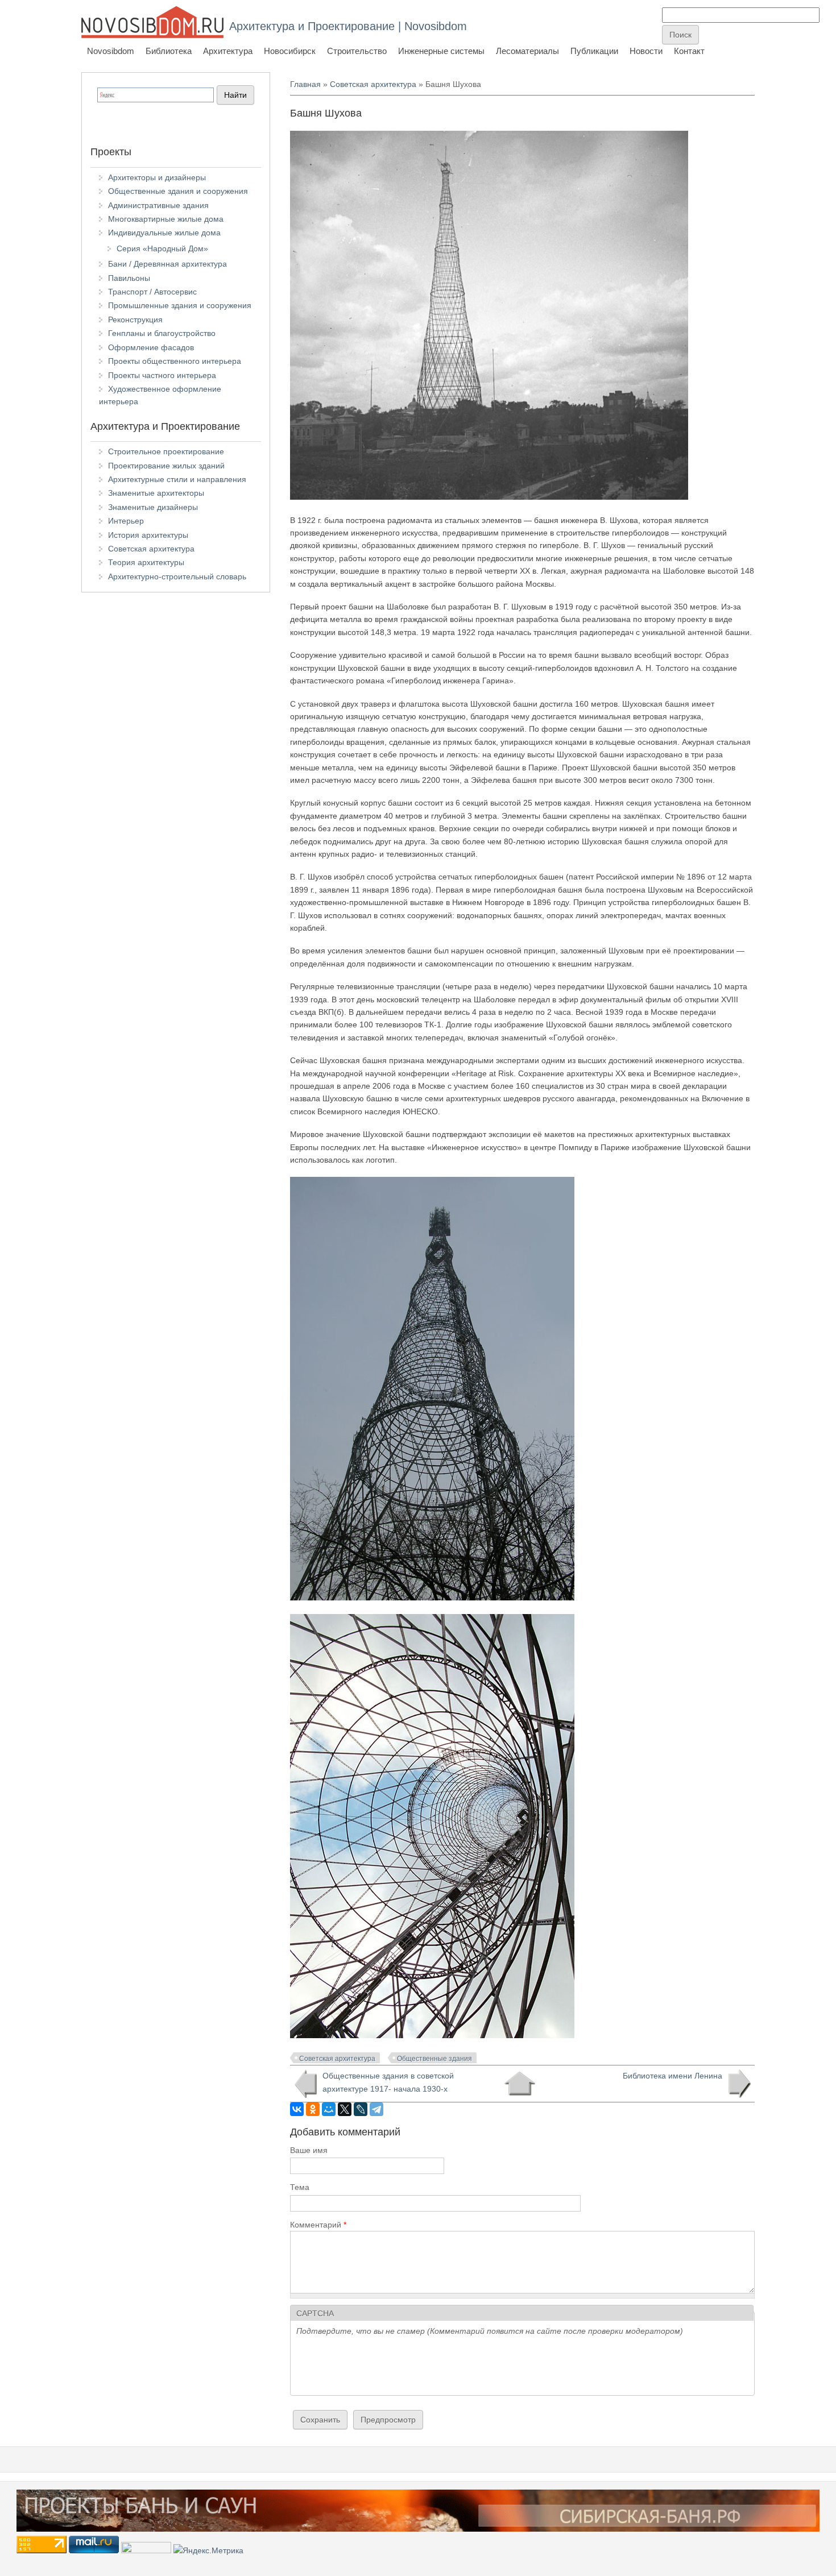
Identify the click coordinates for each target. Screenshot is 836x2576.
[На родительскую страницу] (520, 2084)
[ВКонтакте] (297, 2109)
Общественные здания (434, 2059)
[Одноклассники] (313, 2109)
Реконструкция (135, 320)
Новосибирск (290, 51)
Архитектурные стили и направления (177, 479)
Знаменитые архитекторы (156, 493)
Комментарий (318, 2225)
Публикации (594, 51)
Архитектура (228, 51)
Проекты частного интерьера (162, 375)
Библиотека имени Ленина (672, 2076)
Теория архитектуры (146, 562)
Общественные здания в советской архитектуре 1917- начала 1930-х (388, 2082)
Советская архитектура (373, 84)
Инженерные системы (441, 51)
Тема (300, 2187)
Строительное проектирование (166, 451)
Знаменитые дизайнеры (153, 507)
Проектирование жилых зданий (166, 466)
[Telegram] (376, 2109)
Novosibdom (111, 51)
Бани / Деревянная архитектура (167, 264)
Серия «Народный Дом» (162, 248)
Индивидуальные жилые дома (164, 233)
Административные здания (158, 205)
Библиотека (169, 51)
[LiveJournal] (361, 2109)
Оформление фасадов (151, 347)
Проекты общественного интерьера (175, 361)
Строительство (357, 51)
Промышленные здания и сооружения (180, 305)
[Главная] (152, 22)
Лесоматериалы (527, 51)
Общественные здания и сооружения (178, 191)
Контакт (689, 51)
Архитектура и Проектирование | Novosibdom (348, 26)
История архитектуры (148, 535)
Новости (646, 51)
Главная (305, 84)
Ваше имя (309, 2150)
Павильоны (129, 278)
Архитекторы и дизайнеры (157, 177)
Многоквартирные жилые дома (166, 219)
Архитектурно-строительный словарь (177, 576)
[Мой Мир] (329, 2109)
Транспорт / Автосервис (152, 292)
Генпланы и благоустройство (162, 333)
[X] (345, 2109)
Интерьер (126, 521)
